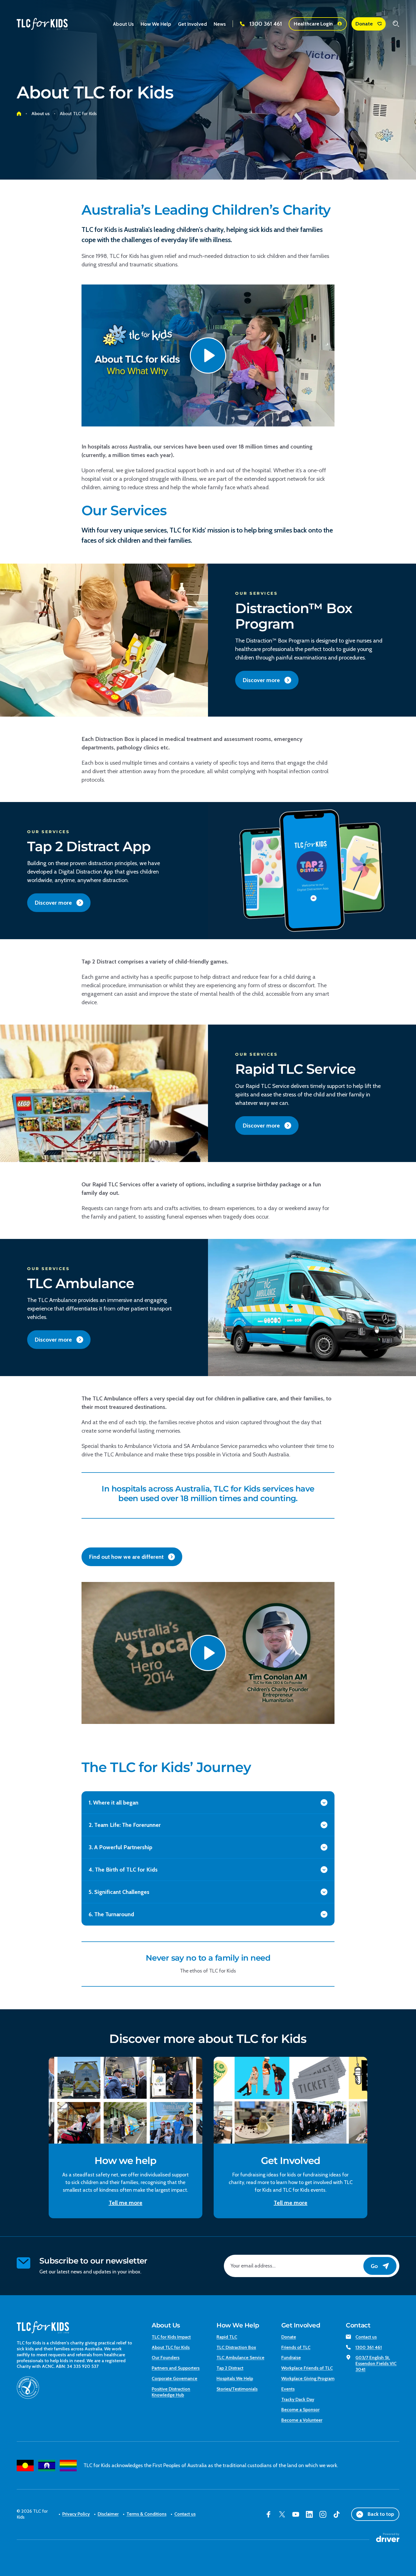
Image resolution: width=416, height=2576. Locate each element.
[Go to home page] (19, 114)
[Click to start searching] (396, 24)
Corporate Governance (174, 2378)
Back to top (381, 2514)
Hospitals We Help (235, 2378)
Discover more (261, 680)
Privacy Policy (76, 2514)
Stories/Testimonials (237, 2389)
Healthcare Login (313, 24)
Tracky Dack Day (298, 2399)
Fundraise (291, 2358)
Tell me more (126, 2203)
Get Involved (301, 2325)
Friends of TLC (296, 2347)
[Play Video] (208, 355)
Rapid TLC (227, 2337)
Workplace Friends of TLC (307, 2368)
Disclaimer (108, 2514)
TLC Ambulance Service (240, 2358)
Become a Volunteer (302, 2420)
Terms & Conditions (146, 2514)
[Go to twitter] (282, 2514)
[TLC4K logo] (42, 24)
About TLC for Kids (171, 2347)
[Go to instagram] (323, 2514)
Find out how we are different (126, 1557)
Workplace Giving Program (308, 2378)
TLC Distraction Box (236, 2347)
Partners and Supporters (176, 2368)
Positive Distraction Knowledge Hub (171, 2392)
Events (288, 2389)
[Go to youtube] (296, 2514)
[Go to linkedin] (309, 2514)
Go (374, 2266)
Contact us (366, 2337)
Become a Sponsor (300, 2410)
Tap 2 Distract (230, 2368)
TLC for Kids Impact (171, 2337)
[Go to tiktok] (336, 2514)
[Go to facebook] (269, 2514)
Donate (364, 24)
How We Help (238, 2325)
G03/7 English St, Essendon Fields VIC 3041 (376, 2363)
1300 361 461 (266, 24)
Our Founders (166, 2358)
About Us (166, 2325)
